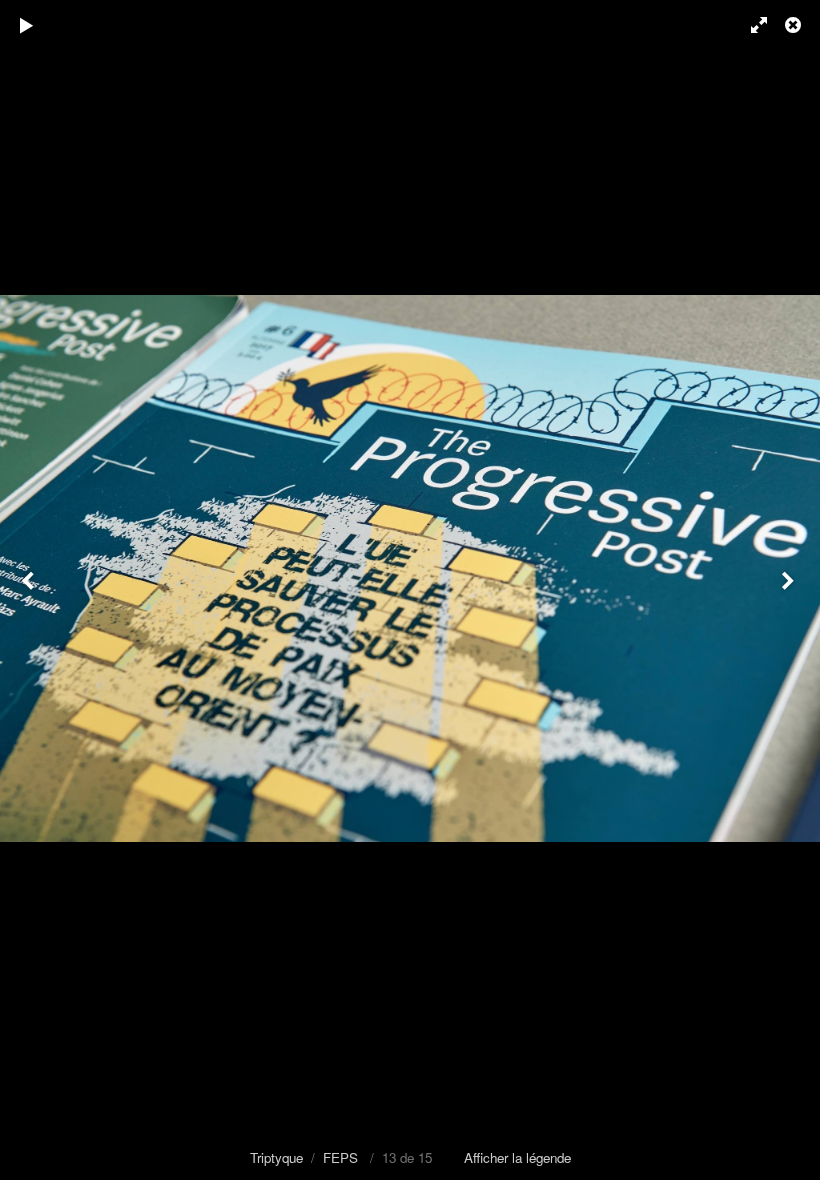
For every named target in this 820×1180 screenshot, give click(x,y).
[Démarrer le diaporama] (27, 25)
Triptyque (276, 1157)
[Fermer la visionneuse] (795, 25)
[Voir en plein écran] (750, 25)
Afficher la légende (517, 1157)
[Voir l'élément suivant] (790, 590)
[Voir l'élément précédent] (30, 590)
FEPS (340, 1157)
